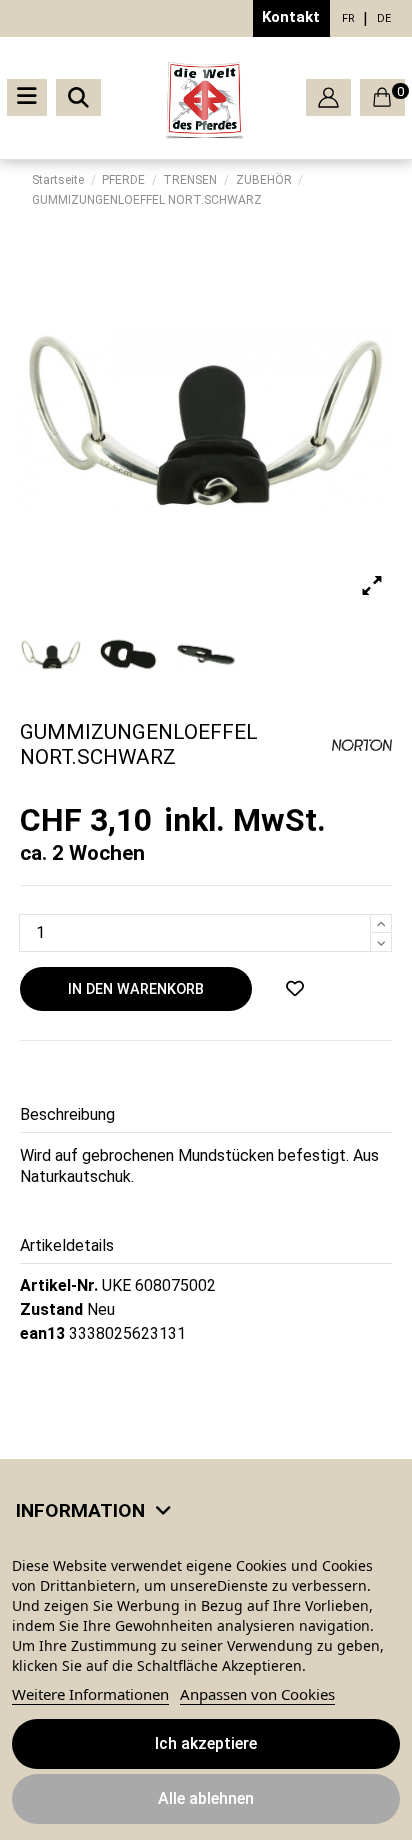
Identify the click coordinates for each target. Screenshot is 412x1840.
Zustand (51, 1309)
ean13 (42, 1333)
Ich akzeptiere (206, 1743)
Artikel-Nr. (59, 1285)
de (384, 18)
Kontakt (291, 17)
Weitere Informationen (90, 1694)
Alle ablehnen (206, 1798)
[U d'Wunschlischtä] (295, 989)
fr (348, 18)
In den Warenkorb (136, 989)
